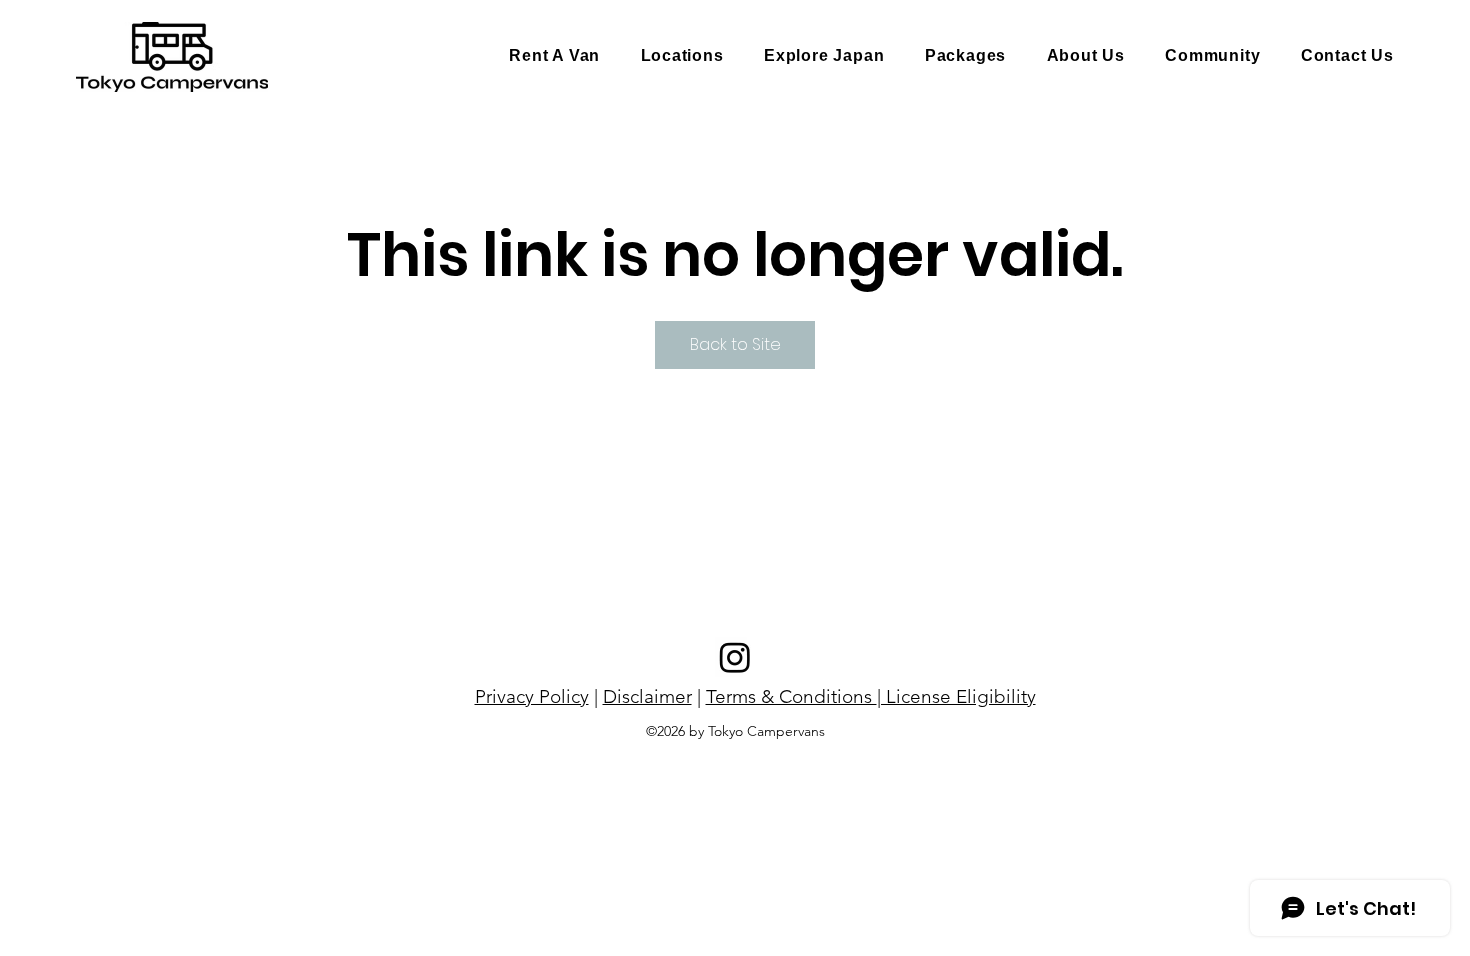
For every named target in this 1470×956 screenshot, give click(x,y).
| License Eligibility (956, 696)
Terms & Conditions (791, 696)
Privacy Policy (532, 696)
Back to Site (735, 344)
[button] (682, 56)
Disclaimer (647, 696)
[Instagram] (735, 657)
